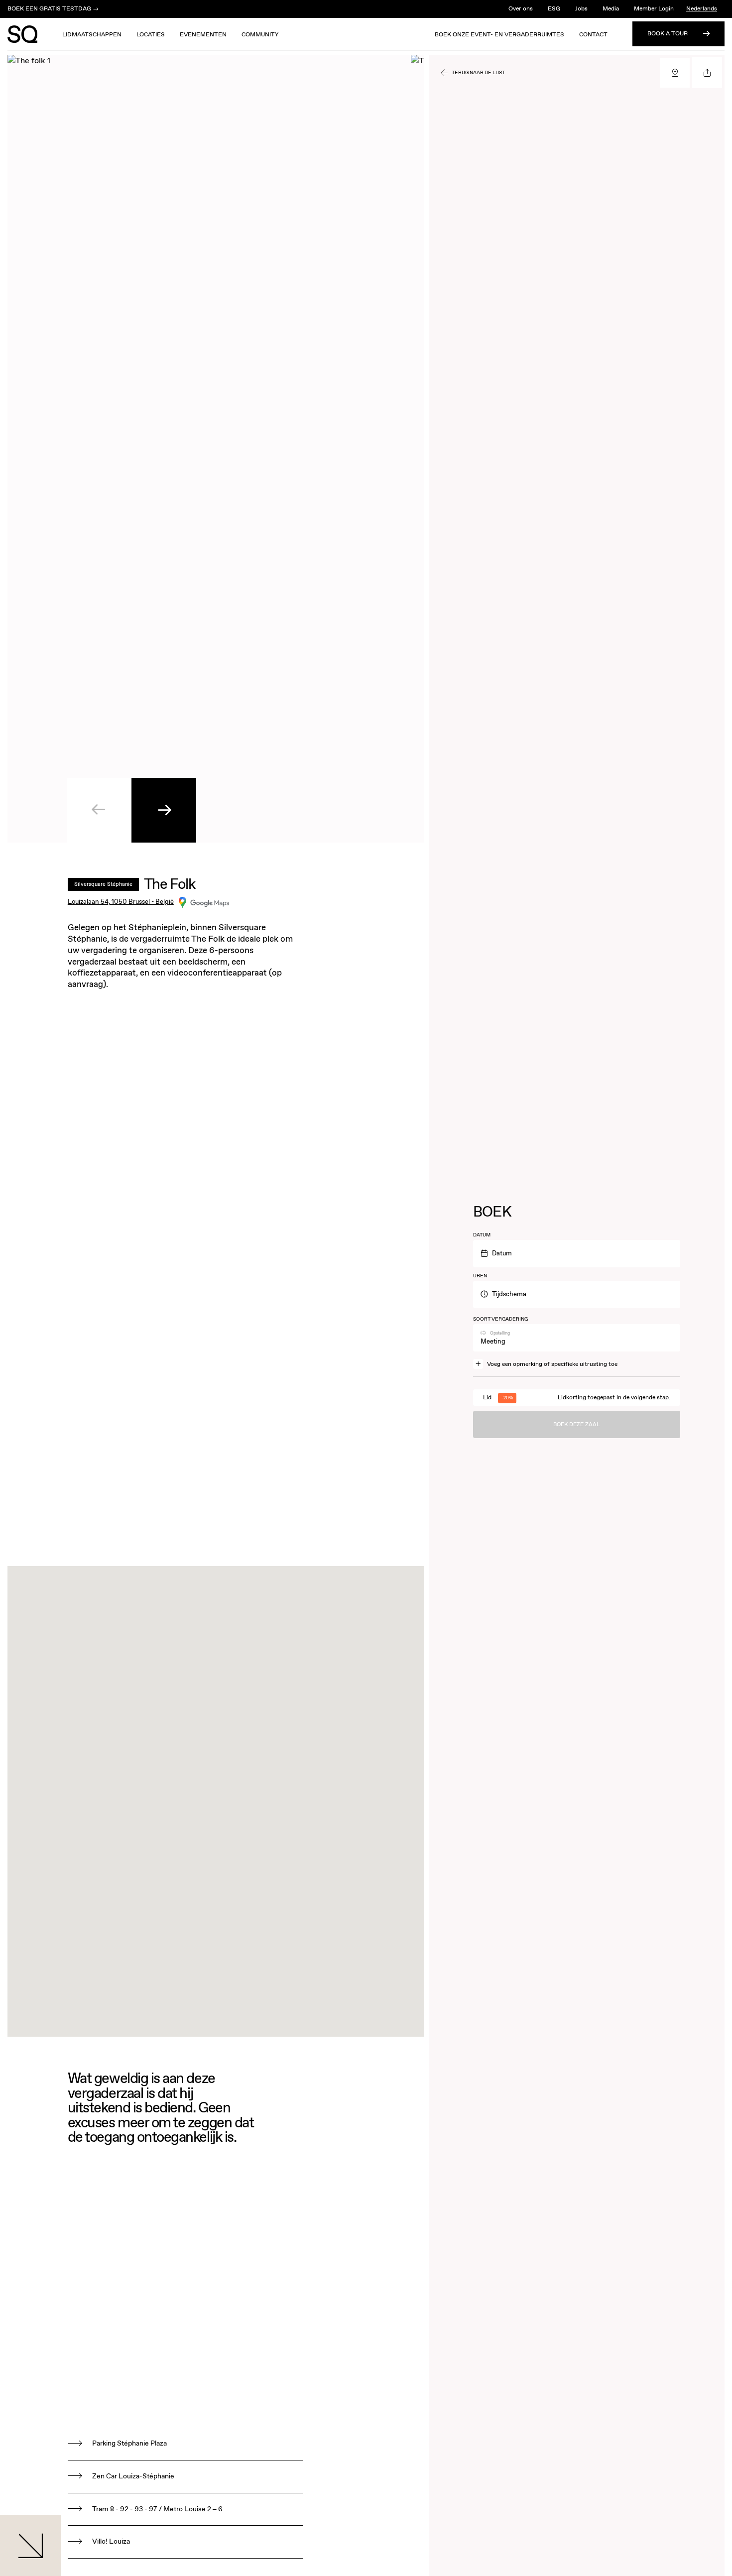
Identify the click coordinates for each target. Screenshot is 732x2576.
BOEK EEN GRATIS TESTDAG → (53, 9)
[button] (164, 810)
